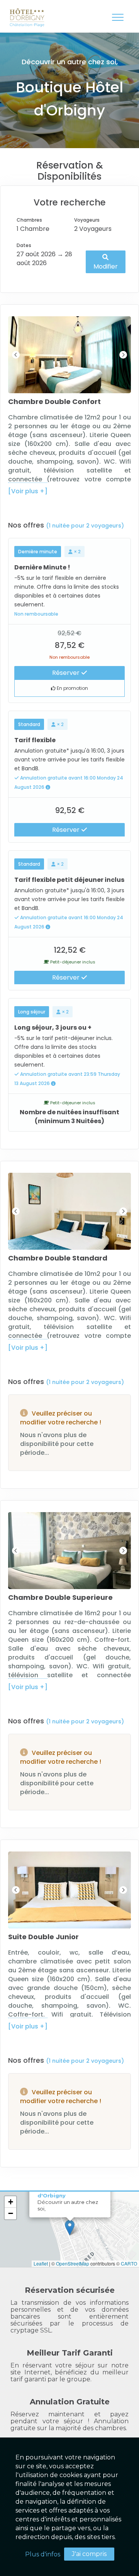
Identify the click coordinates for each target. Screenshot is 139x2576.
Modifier (106, 266)
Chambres (29, 220)
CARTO (129, 2263)
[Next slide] (123, 355)
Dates (24, 245)
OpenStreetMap (73, 2263)
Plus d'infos (43, 2554)
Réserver (67, 673)
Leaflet (41, 2263)
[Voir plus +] (28, 491)
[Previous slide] (16, 355)
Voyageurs (87, 220)
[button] (70, 2228)
